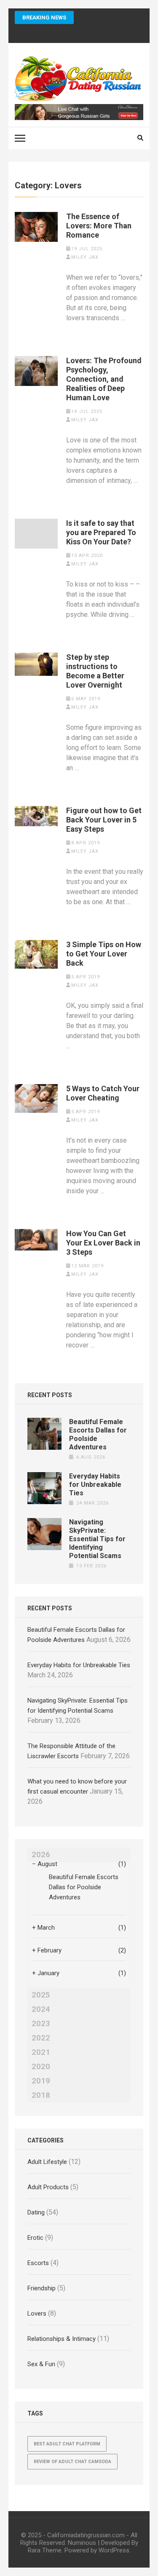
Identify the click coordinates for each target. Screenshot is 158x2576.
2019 (41, 2081)
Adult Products (48, 2187)
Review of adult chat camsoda (72, 2462)
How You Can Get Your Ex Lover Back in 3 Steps (103, 1243)
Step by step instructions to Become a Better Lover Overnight (95, 671)
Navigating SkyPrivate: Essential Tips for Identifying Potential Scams (97, 1539)
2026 (41, 1855)
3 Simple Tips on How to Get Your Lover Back (104, 954)
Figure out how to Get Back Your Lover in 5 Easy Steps (104, 820)
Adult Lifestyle (47, 2162)
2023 (41, 2024)
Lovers (37, 2314)
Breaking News (44, 17)
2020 (41, 2067)
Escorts (38, 2263)
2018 (41, 2095)
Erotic (35, 2238)
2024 (41, 2009)
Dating (36, 2212)
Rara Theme (45, 2550)
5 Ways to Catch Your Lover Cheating (103, 1093)
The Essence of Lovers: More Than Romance (99, 226)
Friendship (42, 2288)
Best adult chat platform (67, 2444)
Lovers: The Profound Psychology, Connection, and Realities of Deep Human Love (104, 379)
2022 (41, 2038)
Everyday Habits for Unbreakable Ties (95, 1485)
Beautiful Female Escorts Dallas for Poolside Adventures (84, 1887)
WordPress (114, 2550)
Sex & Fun (41, 2364)
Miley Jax (85, 257)
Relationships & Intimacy (62, 2339)
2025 (41, 1995)
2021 (41, 2052)
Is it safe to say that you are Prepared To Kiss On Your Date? (101, 532)
